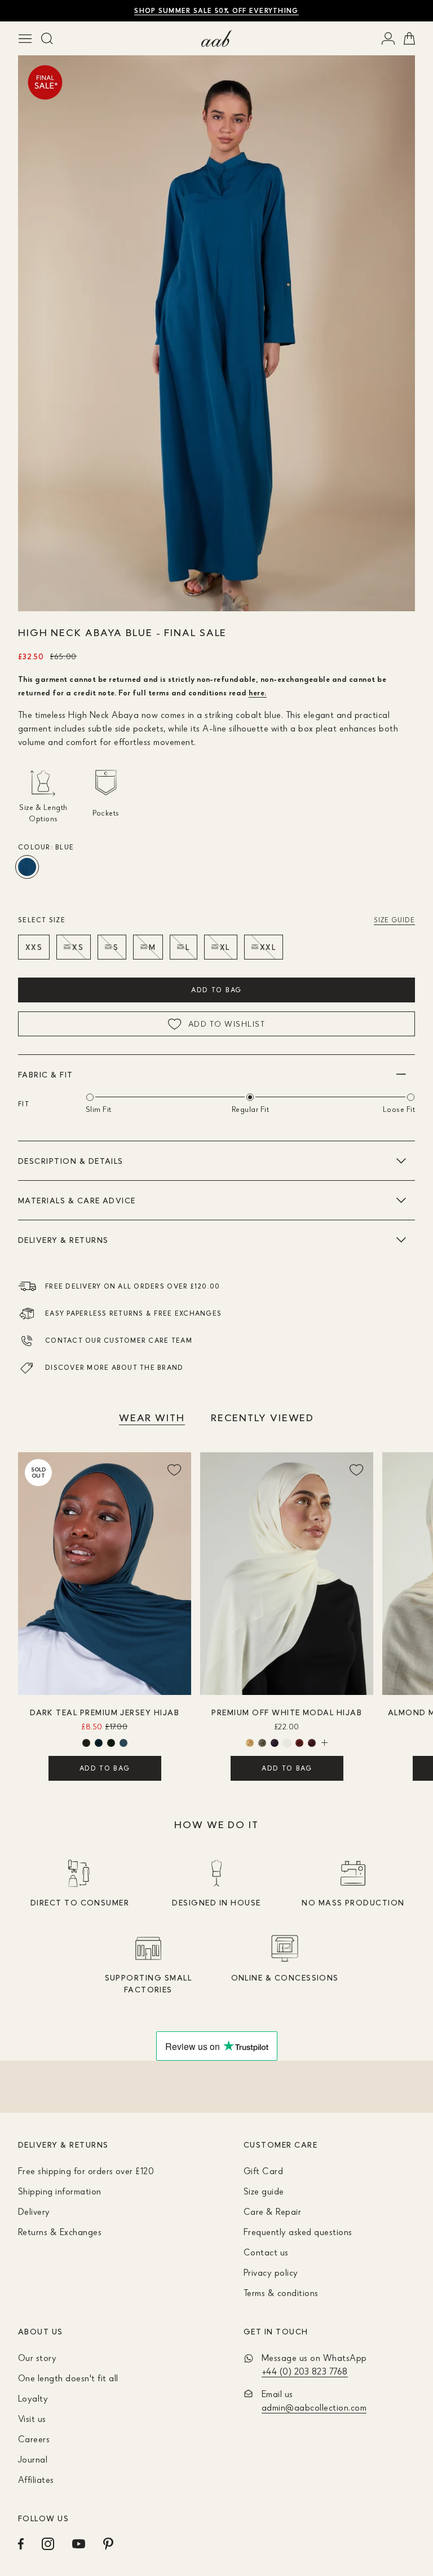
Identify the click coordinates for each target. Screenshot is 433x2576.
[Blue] (27, 867)
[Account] (388, 38)
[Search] (47, 38)
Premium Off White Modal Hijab (287, 1712)
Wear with (152, 1417)
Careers (34, 2439)
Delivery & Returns (63, 1240)
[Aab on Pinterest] (108, 2544)
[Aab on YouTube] (79, 2544)
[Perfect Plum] (275, 1743)
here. (257, 692)
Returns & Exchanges (60, 2232)
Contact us (266, 2252)
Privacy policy (271, 2272)
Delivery (34, 2211)
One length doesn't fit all (68, 2378)
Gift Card (263, 2171)
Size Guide (394, 920)
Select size (42, 920)
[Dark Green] (123, 1743)
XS (78, 947)
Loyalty (33, 2398)
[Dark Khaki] (86, 1743)
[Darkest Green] (111, 1743)
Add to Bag (216, 990)
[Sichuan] (299, 1743)
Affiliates (36, 2479)
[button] (203, 592)
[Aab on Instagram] (48, 2544)
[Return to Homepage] (216, 38)
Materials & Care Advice (77, 1200)
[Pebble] (262, 1743)
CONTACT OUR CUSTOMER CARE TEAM (119, 1340)
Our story (37, 2358)
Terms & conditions (281, 2293)
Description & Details (71, 1161)
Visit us (32, 2419)
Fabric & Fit (46, 1074)
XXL (268, 947)
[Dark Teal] (99, 1743)
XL (225, 947)
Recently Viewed (262, 1417)
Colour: (46, 847)
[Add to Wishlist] (174, 1469)
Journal (33, 2459)
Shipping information (60, 2191)
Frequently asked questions (298, 2232)
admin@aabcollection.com (314, 2407)
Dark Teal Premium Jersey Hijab (105, 1712)
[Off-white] (287, 1743)
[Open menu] (25, 38)
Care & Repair (272, 2211)
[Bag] (409, 38)
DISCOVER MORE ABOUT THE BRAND (114, 1367)
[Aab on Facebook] (21, 2544)
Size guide (264, 2191)
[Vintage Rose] (312, 1743)
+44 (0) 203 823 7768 (305, 2371)
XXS (34, 947)
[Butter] (250, 1743)
